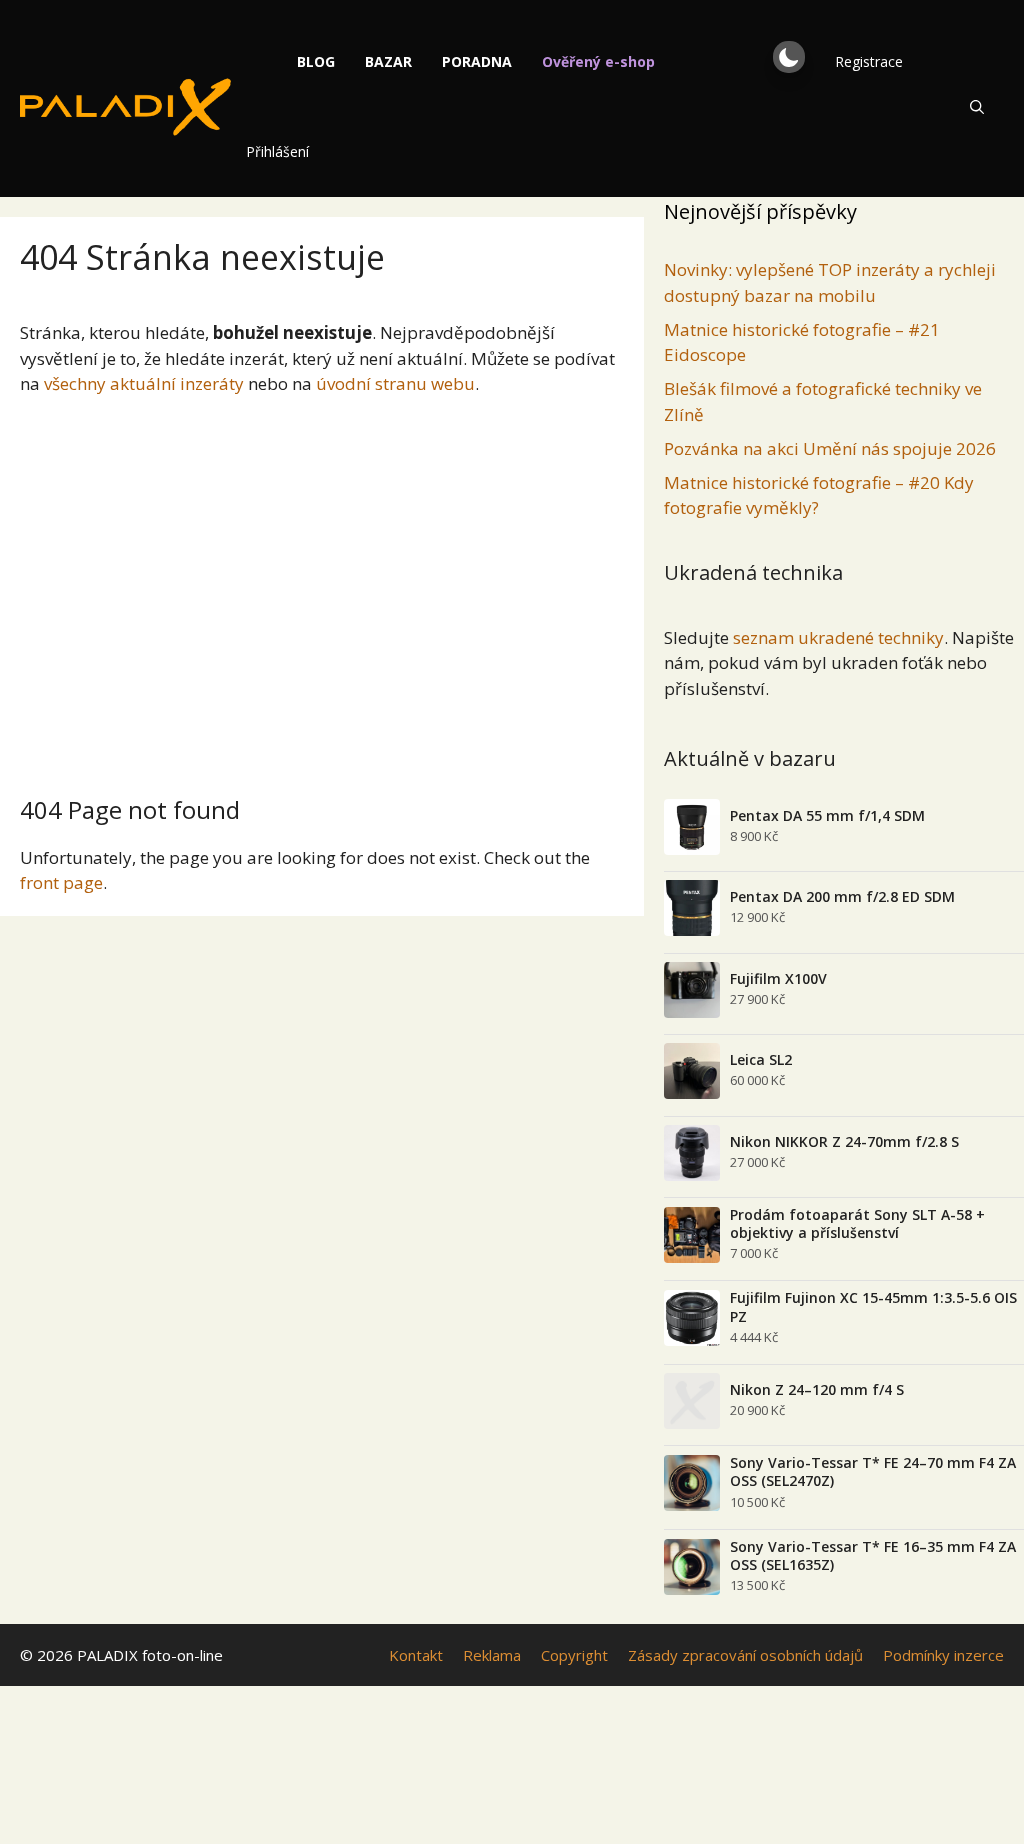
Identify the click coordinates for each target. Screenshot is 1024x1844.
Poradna (477, 61)
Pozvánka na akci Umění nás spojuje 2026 (830, 448)
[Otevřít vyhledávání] (977, 107)
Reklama (492, 1655)
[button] (789, 57)
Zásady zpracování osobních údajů (745, 1655)
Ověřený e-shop (598, 61)
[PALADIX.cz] (125, 107)
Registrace (869, 61)
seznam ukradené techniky (838, 637)
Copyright (574, 1655)
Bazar (388, 61)
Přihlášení (277, 151)
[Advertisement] (322, 588)
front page (61, 882)
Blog (316, 61)
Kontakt (416, 1655)
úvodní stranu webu (395, 383)
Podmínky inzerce (943, 1655)
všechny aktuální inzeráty (144, 383)
